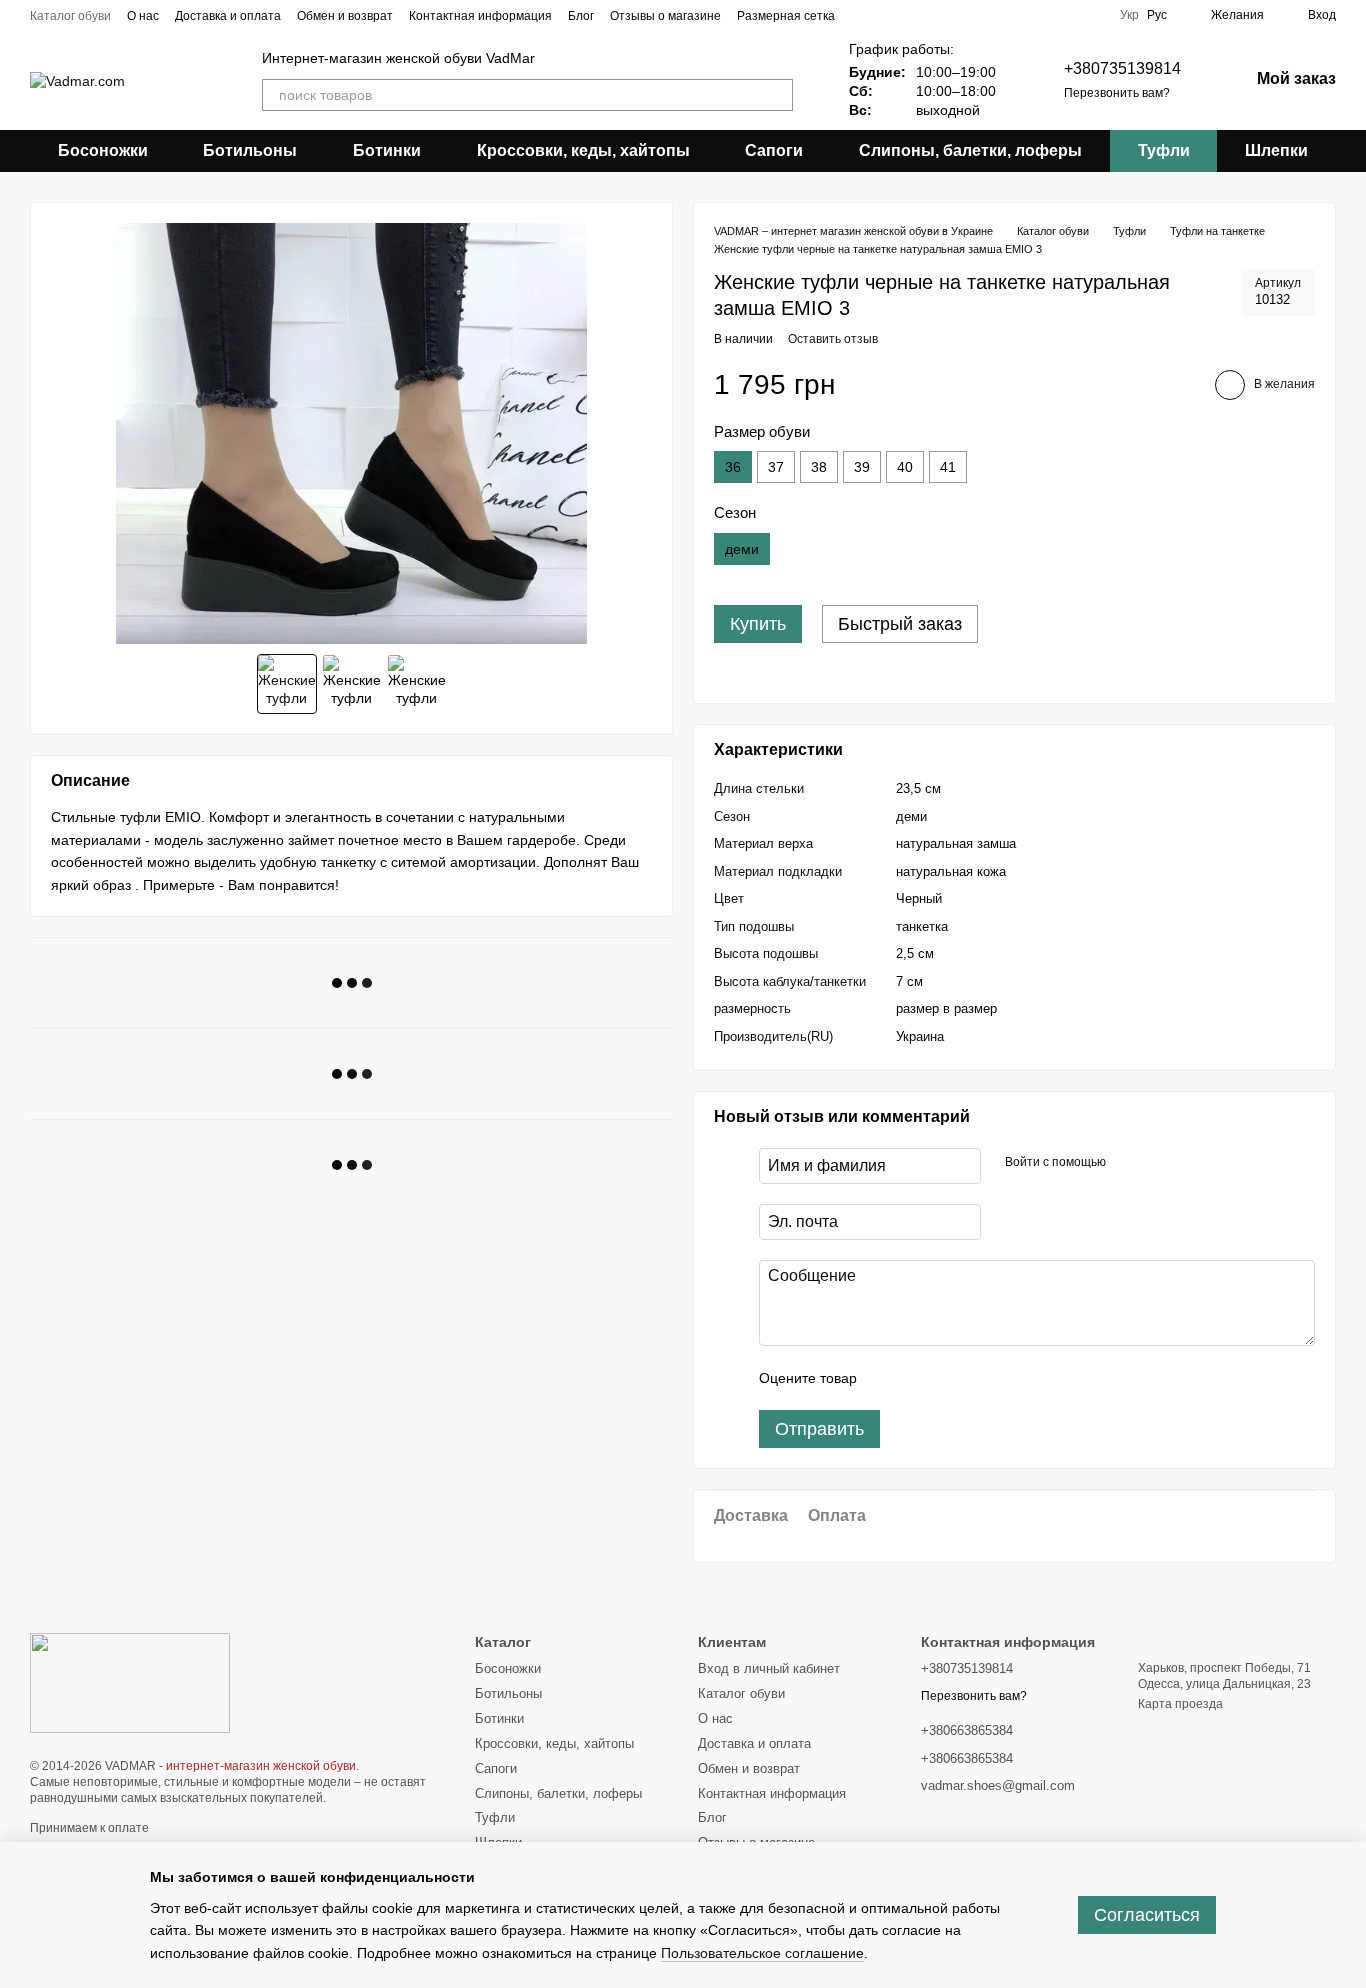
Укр (1129, 15)
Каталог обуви (70, 16)
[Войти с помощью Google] (1160, 1163)
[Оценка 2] (922, 1378)
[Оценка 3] (954, 1378)
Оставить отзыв (833, 339)
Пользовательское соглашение (762, 1953)
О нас (143, 16)
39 (862, 467)
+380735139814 (1122, 68)
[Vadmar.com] (130, 1682)
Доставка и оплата (228, 16)
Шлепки (1276, 150)
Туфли (1164, 150)
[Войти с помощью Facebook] (1128, 1163)
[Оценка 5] (1018, 1378)
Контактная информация (480, 16)
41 (948, 467)
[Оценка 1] (890, 1378)
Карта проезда (1180, 1704)
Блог (581, 16)
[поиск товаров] (777, 95)
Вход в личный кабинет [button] (769, 1668)
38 (819, 467)
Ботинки (387, 150)
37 (776, 467)
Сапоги (774, 150)
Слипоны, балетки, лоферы (970, 150)
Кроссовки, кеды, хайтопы (583, 150)
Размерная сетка (786, 16)
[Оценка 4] (986, 1378)
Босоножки (103, 150)
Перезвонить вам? (1117, 93)
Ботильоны (250, 150)
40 (905, 467)
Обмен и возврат (345, 16)
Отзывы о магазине (665, 16)
